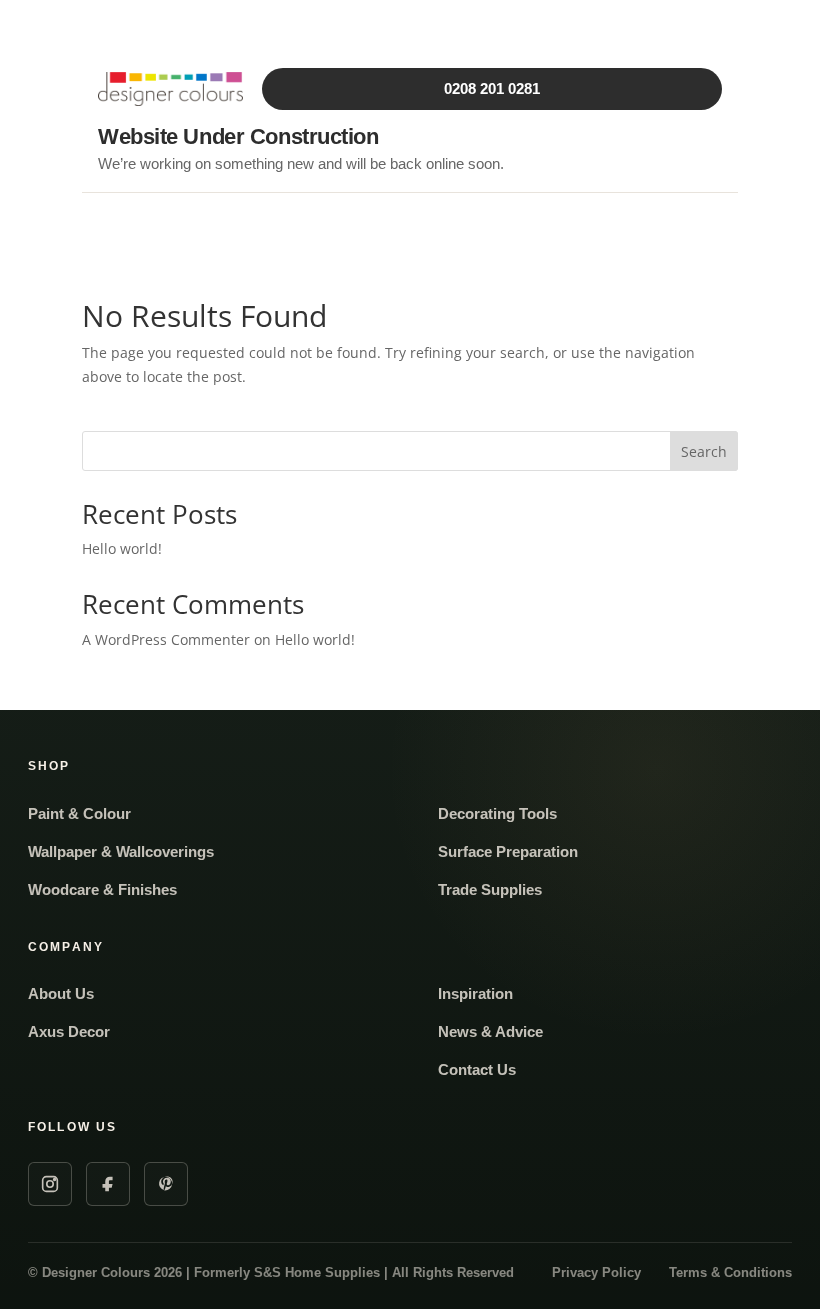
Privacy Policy (596, 1272)
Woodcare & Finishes (102, 889)
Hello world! (122, 548)
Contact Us (477, 1069)
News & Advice (490, 1031)
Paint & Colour (79, 813)
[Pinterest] (166, 1184)
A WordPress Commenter (166, 639)
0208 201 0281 (492, 88)
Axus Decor (69, 1031)
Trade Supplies (490, 889)
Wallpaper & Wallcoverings (121, 851)
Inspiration (475, 993)
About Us (61, 993)
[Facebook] (108, 1184)
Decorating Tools (497, 813)
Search (704, 451)
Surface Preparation (508, 851)
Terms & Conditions (730, 1272)
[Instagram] (50, 1184)
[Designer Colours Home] (173, 89)
